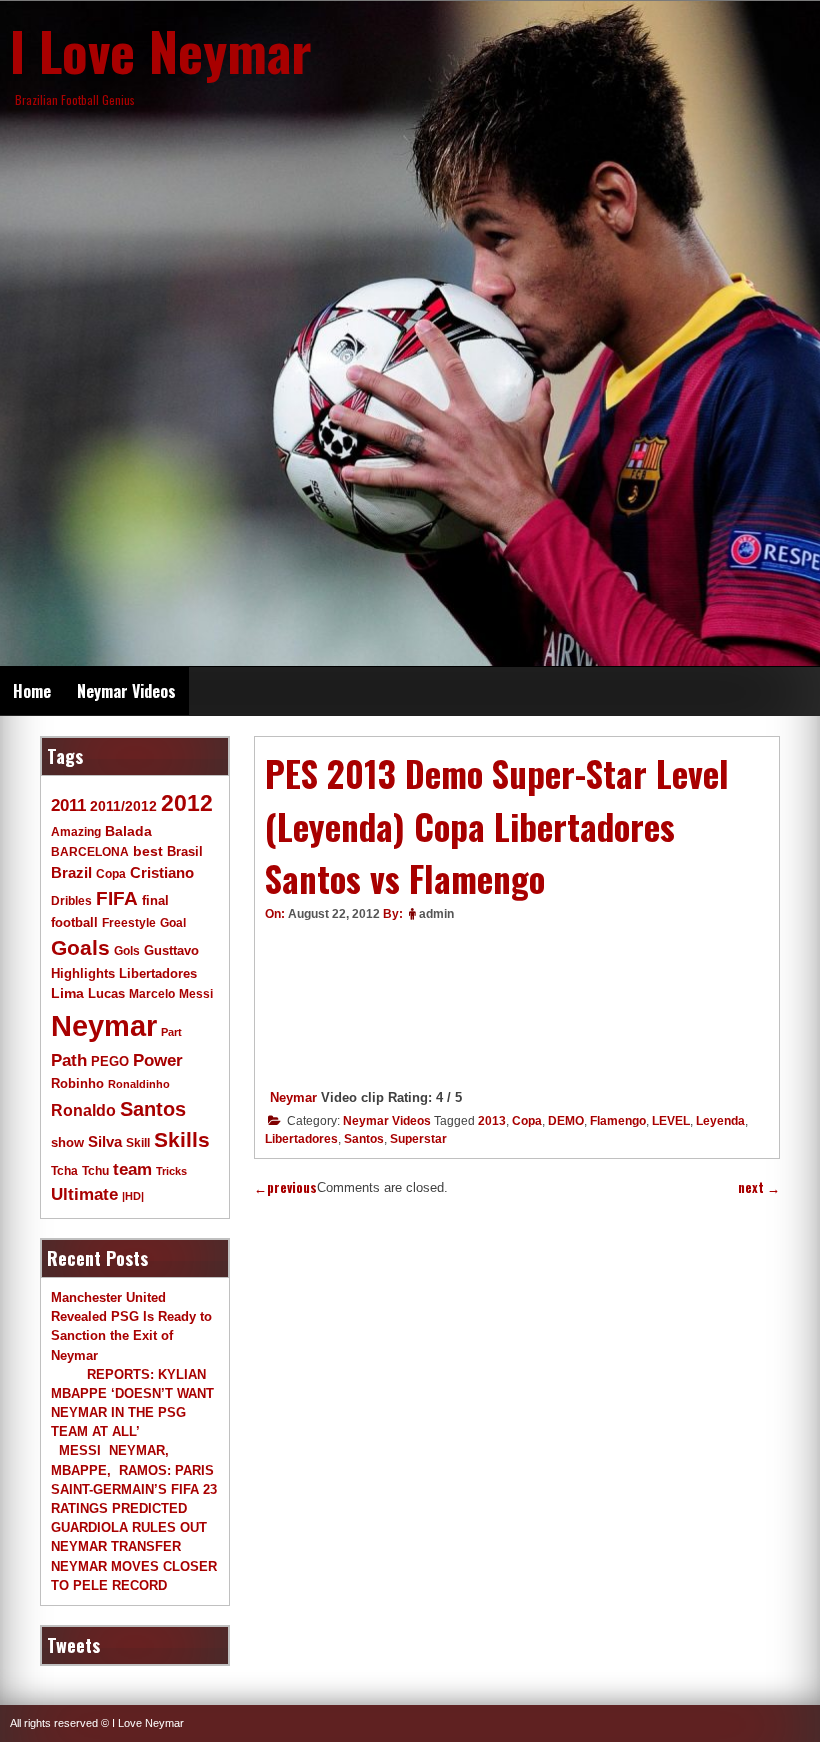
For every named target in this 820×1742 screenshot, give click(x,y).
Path (69, 1060)
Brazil (71, 872)
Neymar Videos (126, 691)
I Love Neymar (161, 50)
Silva (105, 1141)
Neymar (293, 1097)
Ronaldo (83, 1110)
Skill (138, 1142)
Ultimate (84, 1194)
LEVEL (671, 1121)
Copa (527, 1121)
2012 (187, 803)
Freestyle (129, 922)
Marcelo (152, 993)
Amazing (76, 831)
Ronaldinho (139, 1084)
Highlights (83, 974)
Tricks (171, 1171)
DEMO (566, 1121)
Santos (364, 1139)
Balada (128, 831)
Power (158, 1060)
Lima (67, 993)
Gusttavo (171, 950)
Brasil (185, 852)
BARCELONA (90, 851)
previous (285, 1187)
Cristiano (162, 872)
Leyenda (720, 1121)
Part (171, 1032)
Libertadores (301, 1139)
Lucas (106, 993)
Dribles (71, 900)
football (74, 923)
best (148, 851)
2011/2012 (123, 806)
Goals (80, 947)
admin (436, 914)
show (67, 1142)
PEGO (110, 1062)
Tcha (64, 1170)
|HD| (133, 1196)
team (132, 1169)
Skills (182, 1140)
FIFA (117, 898)
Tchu (95, 1170)
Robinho (77, 1084)
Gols (127, 950)
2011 (68, 805)
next (759, 1187)
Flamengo (618, 1121)
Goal (173, 923)
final (155, 900)
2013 (492, 1121)
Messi (196, 993)
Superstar (418, 1139)
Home (32, 691)
